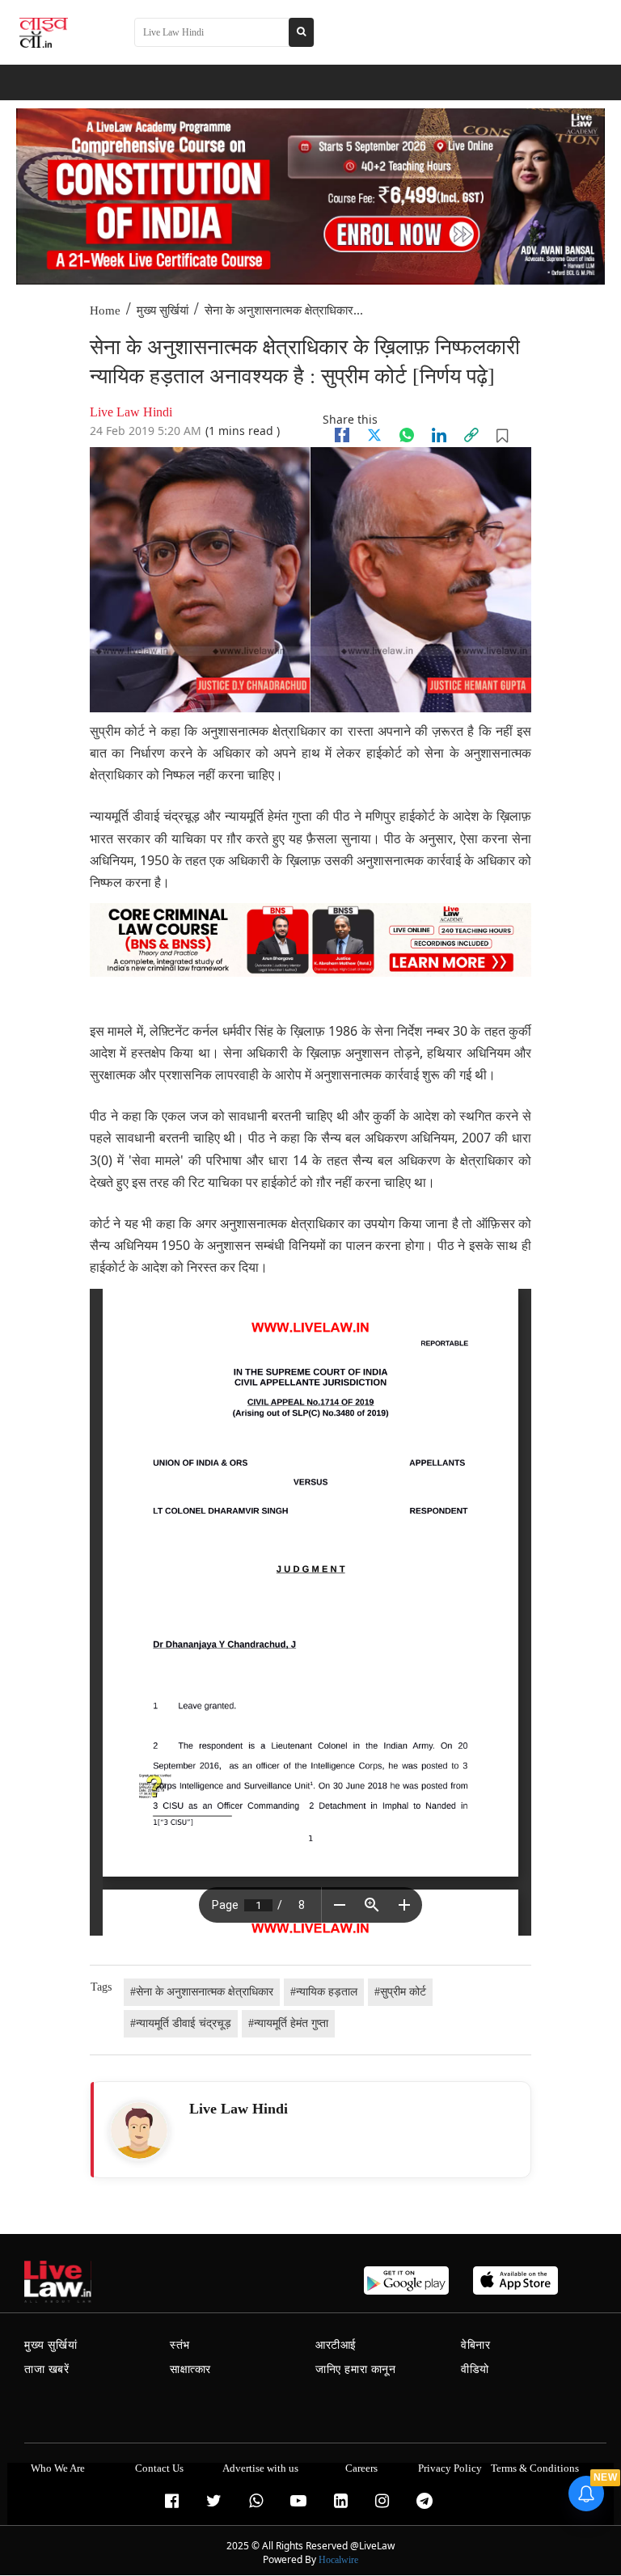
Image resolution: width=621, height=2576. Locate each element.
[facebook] (342, 435)
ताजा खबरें (47, 2369)
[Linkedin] (439, 435)
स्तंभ (180, 2345)
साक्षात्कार (190, 2369)
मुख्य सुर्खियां (163, 310)
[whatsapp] (407, 435)
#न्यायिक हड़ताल (324, 1992)
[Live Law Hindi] (139, 2130)
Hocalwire (338, 2560)
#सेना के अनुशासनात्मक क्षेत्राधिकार (202, 1992)
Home (105, 310)
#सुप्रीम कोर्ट (400, 1992)
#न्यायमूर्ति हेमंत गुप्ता (288, 2023)
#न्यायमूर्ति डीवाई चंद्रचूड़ (181, 2023)
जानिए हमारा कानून (356, 2369)
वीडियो (475, 2369)
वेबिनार (475, 2345)
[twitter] (374, 435)
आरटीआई (336, 2345)
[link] (471, 435)
